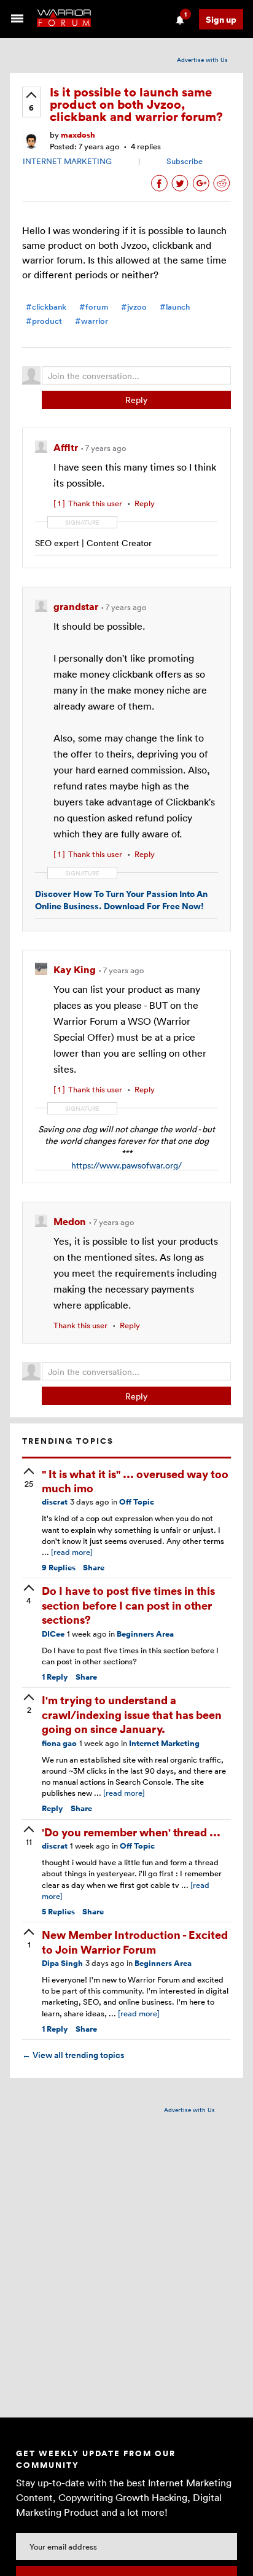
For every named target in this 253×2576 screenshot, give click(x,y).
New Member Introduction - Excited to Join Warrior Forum (135, 1941)
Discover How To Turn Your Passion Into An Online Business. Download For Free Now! (121, 900)
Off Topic (137, 1502)
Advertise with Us (202, 60)
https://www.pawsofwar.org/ (126, 1165)
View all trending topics (73, 2055)
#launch (175, 307)
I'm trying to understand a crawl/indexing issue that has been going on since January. (132, 1714)
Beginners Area (145, 1634)
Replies (59, 1568)
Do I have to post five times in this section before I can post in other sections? (128, 1605)
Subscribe (185, 161)
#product (44, 321)
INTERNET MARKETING (67, 161)
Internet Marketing (164, 1743)
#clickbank (46, 307)
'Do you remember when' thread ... (131, 1832)
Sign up (221, 19)
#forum (94, 307)
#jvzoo (134, 307)
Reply (136, 400)
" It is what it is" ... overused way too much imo (135, 1481)
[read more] (72, 1552)
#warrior (91, 321)
